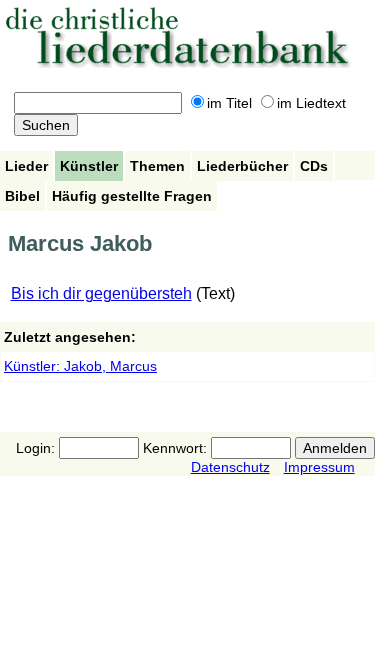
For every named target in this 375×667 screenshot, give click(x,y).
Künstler (89, 166)
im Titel (229, 103)
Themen (157, 166)
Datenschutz (230, 467)
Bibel (22, 196)
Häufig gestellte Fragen (132, 196)
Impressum (319, 467)
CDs (314, 166)
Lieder (26, 166)
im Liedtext (311, 103)
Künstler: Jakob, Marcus (80, 366)
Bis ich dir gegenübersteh (101, 293)
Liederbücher (242, 166)
